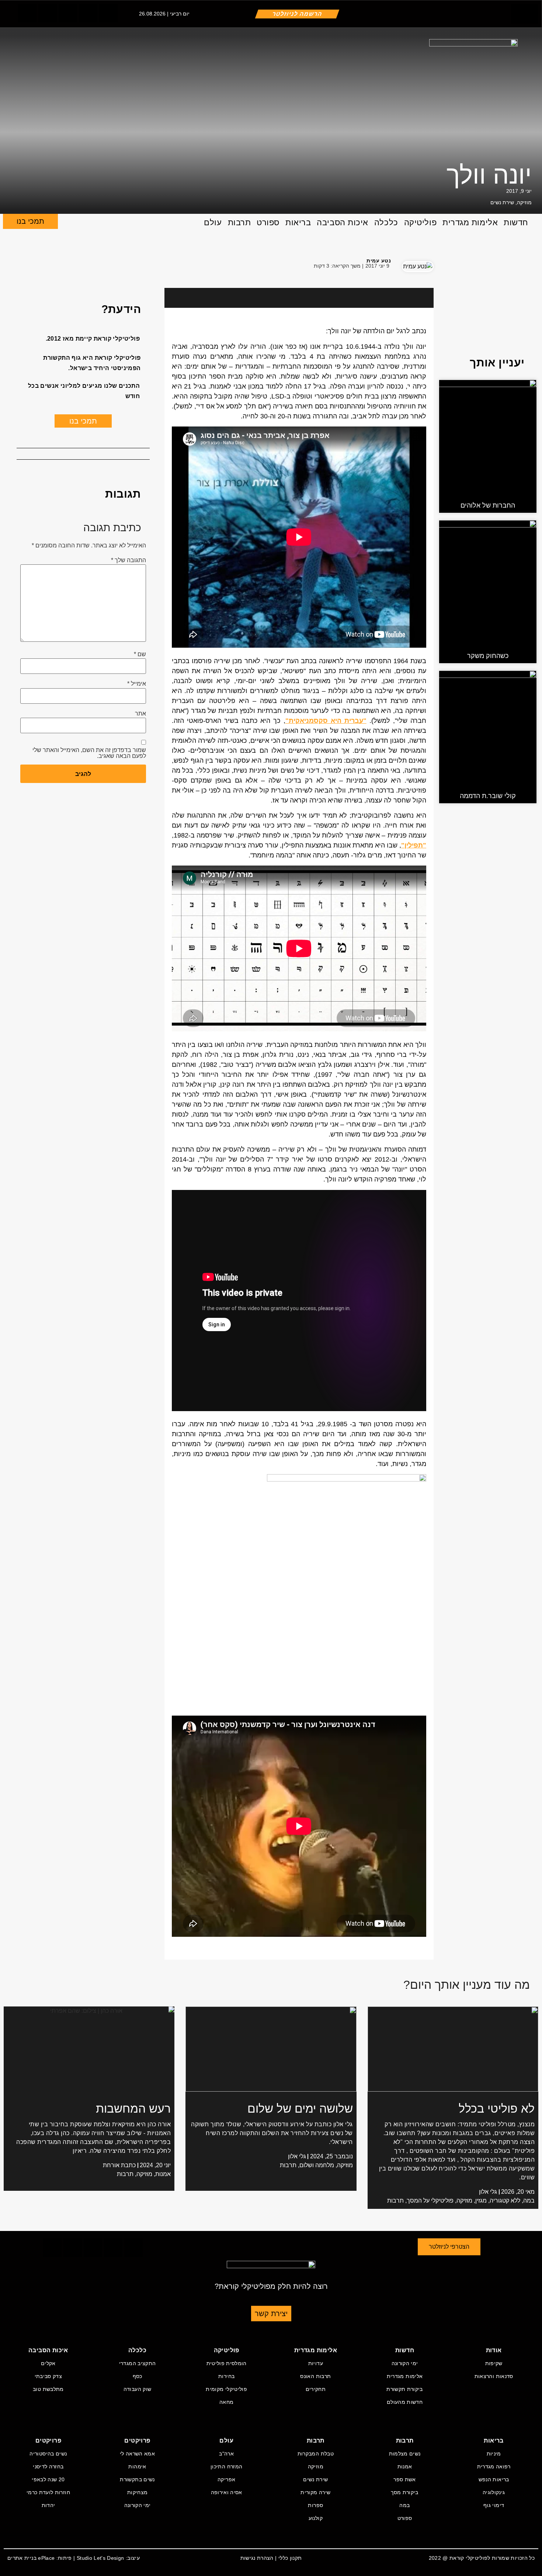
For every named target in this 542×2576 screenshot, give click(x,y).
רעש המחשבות (133, 2109)
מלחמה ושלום (317, 2165)
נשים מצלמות (405, 2454)
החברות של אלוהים (488, 505)
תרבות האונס (315, 2376)
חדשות (516, 222)
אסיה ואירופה (227, 2492)
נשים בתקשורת (137, 2479)
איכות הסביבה (343, 222)
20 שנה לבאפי (48, 2479)
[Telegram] (88, 13)
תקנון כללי (290, 2558)
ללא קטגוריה (505, 2201)
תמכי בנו (30, 221)
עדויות (316, 2363)
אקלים (48, 2363)
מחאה (226, 2402)
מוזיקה (524, 202)
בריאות (298, 222)
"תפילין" (414, 845)
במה (529, 2201)
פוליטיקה (420, 222)
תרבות (239, 222)
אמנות (163, 2174)
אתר (140, 714)
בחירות (226, 2376)
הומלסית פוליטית (227, 2363)
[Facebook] (26, 265)
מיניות (494, 2454)
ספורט (268, 222)
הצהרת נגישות (257, 2558)
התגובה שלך (128, 560)
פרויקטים (137, 2441)
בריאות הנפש (494, 2479)
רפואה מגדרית (494, 2467)
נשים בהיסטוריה (48, 2454)
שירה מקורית (315, 2492)
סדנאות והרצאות (494, 2376)
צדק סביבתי (48, 2376)
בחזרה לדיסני (48, 2467)
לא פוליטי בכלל (497, 2109)
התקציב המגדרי (138, 2363)
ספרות (315, 2505)
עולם (213, 222)
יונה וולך (489, 175)
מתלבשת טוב (48, 2389)
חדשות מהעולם (405, 2402)
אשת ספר (404, 2479)
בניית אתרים (22, 2558)
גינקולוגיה (494, 2492)
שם (140, 654)
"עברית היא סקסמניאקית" (326, 721)
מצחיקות (137, 2492)
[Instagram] (68, 13)
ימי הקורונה (405, 2363)
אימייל (137, 684)
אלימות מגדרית (470, 222)
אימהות (137, 2467)
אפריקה (226, 2479)
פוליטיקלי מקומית (226, 2389)
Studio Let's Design (100, 2558)
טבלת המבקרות (316, 2454)
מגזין (481, 2201)
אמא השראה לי (137, 2454)
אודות (494, 2350)
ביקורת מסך (405, 2492)
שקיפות (494, 2363)
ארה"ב (226, 2454)
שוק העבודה (138, 2389)
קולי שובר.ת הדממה (488, 796)
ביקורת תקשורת (405, 2389)
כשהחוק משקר (488, 656)
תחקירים (316, 2389)
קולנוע (316, 2518)
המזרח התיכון (226, 2467)
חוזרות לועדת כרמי (48, 2492)
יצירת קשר (271, 2314)
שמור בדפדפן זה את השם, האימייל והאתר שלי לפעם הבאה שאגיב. (89, 753)
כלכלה (386, 222)
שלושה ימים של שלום (300, 2109)
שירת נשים (502, 202)
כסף (138, 2376)
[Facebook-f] (27, 13)
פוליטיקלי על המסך (430, 2201)
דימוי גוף (494, 2505)
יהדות (48, 2505)
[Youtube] (108, 13)
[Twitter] (48, 13)
